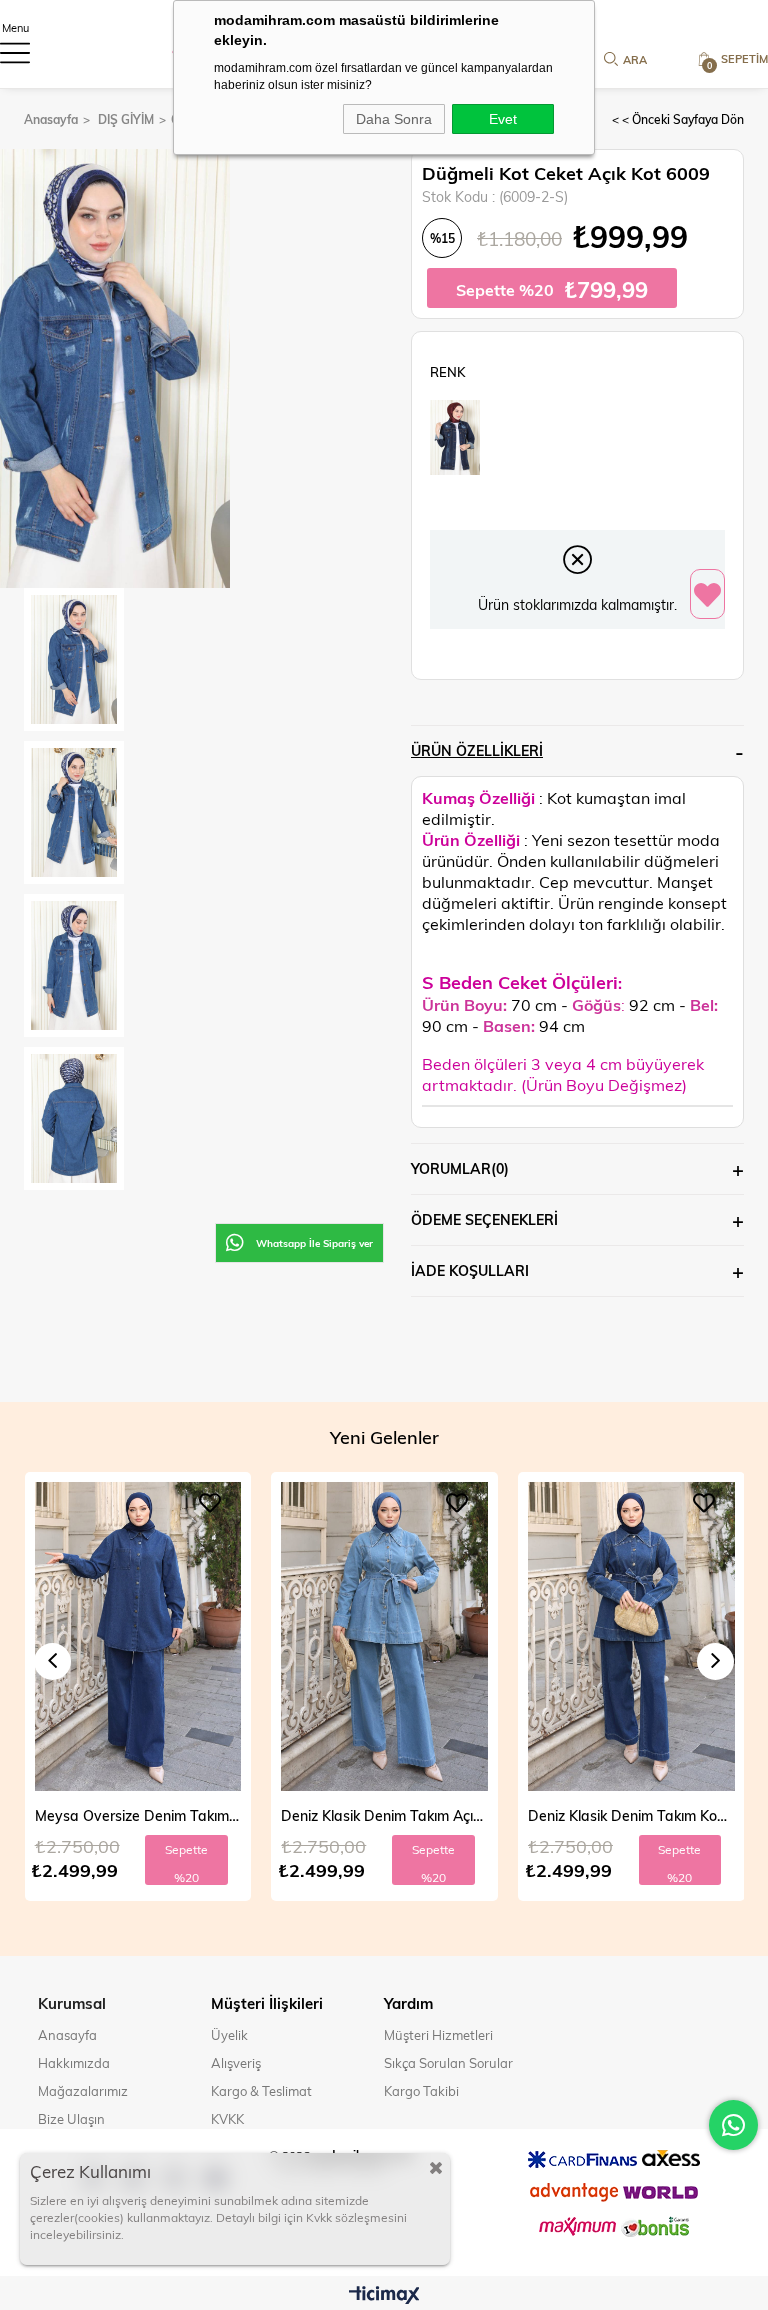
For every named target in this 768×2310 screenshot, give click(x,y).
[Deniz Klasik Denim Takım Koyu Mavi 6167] (384, 1637)
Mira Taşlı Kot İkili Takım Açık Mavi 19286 (631, 1815)
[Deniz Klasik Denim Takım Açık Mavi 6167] (137, 1637)
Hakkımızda (74, 2063)
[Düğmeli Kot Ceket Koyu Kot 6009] (455, 437)
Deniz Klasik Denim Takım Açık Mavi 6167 (137, 1815)
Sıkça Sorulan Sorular (448, 2063)
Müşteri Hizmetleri (438, 2035)
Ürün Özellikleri (477, 750)
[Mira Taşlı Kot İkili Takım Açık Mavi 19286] (631, 1637)
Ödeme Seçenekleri (484, 1219)
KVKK (227, 2119)
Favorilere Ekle (210, 1503)
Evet (503, 119)
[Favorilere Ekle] (707, 595)
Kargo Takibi (421, 2091)
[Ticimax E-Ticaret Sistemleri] (384, 2296)
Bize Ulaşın (71, 2119)
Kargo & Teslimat (261, 2091)
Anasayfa (67, 2035)
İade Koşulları (470, 1270)
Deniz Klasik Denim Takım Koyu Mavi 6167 (384, 1815)
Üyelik (229, 2035)
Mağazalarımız (83, 2091)
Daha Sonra (394, 119)
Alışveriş (236, 2063)
